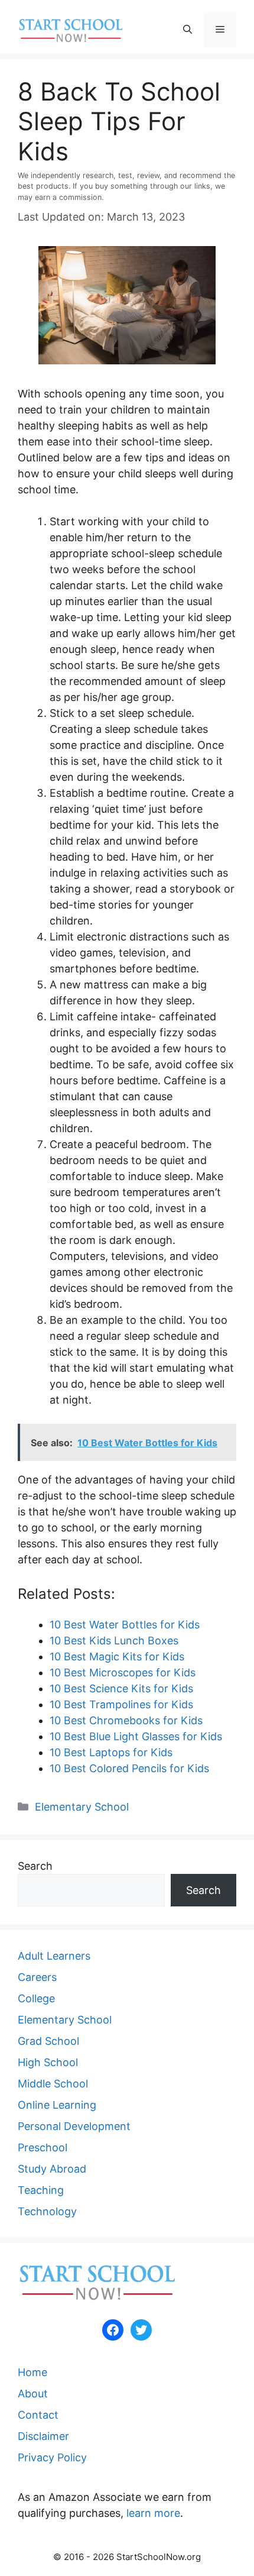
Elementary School (82, 1807)
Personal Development (74, 2126)
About (33, 2394)
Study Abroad (52, 2169)
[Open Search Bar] (188, 30)
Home (32, 2372)
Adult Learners (54, 1956)
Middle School (53, 2084)
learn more (153, 2513)
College (36, 1998)
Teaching (41, 2190)
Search (35, 1866)
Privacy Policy (52, 2457)
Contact (38, 2415)
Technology (47, 2211)
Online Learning (57, 2105)
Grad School (48, 2041)
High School (48, 2062)
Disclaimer (43, 2436)
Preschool (43, 2147)
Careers (37, 1977)
